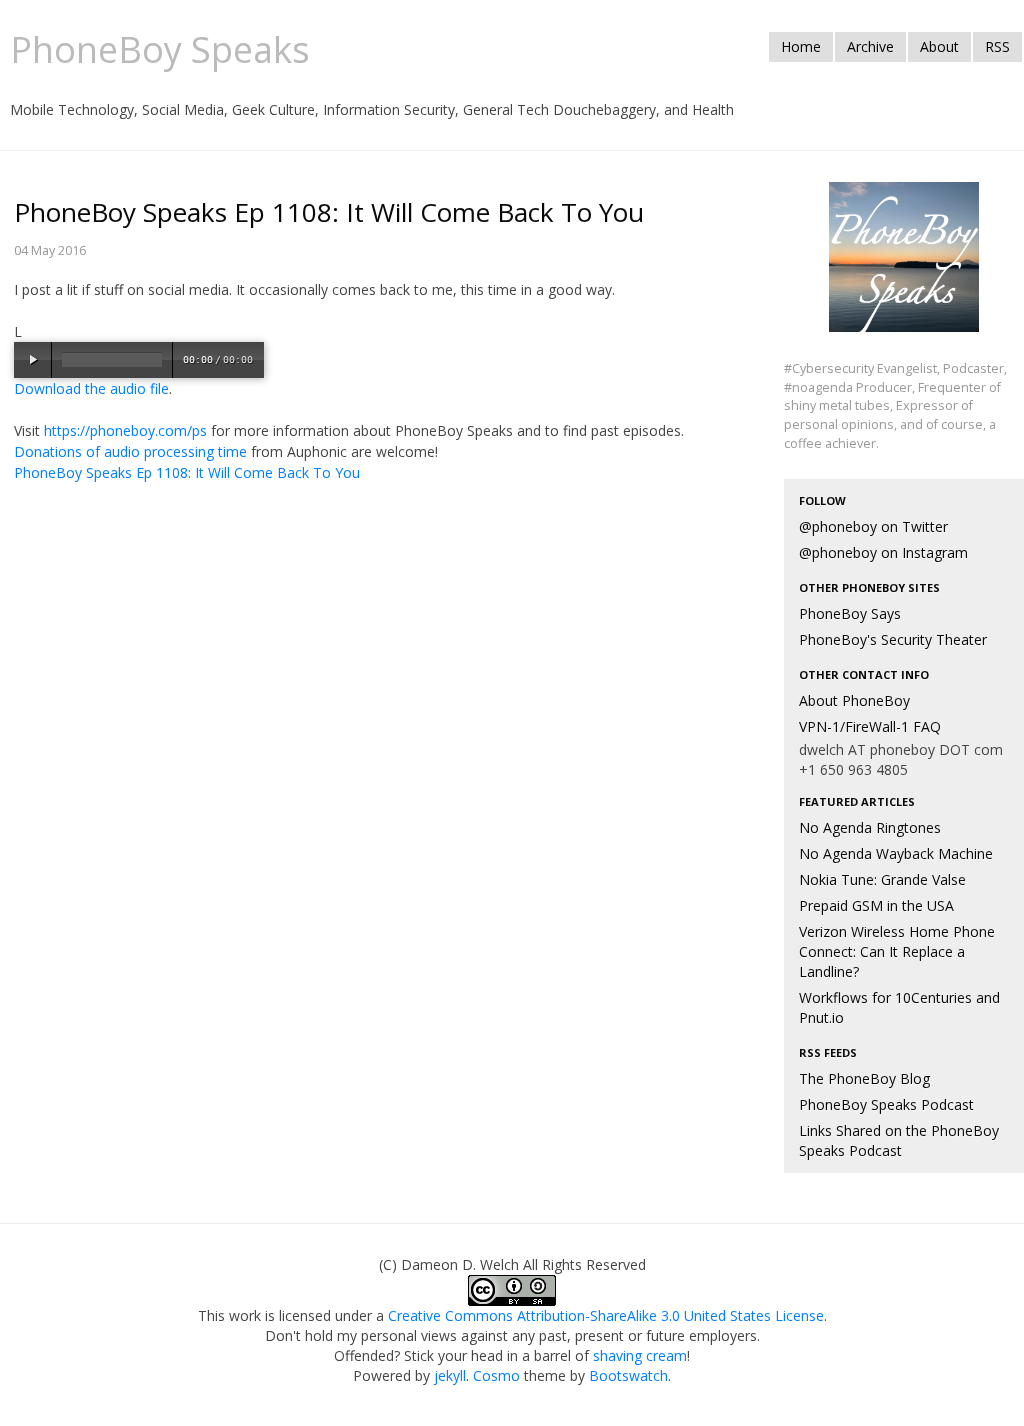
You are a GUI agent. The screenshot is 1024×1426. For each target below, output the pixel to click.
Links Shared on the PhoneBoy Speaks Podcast (899, 1140)
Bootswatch (628, 1375)
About (939, 46)
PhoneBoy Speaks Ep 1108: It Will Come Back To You (187, 472)
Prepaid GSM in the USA (876, 905)
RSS (997, 46)
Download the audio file (91, 388)
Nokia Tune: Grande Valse (882, 879)
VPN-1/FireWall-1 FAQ (870, 726)
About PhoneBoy (854, 700)
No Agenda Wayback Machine (896, 853)
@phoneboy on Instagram (883, 552)
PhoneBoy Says (850, 613)
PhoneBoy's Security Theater (893, 639)
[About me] (904, 268)
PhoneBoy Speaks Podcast (886, 1104)
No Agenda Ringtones (870, 827)
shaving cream (640, 1355)
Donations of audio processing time (130, 451)
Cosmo (496, 1375)
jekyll (450, 1375)
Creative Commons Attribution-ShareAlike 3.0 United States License (606, 1315)
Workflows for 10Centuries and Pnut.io (899, 1007)
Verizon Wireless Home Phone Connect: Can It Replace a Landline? (897, 951)
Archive (870, 46)
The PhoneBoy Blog (864, 1078)
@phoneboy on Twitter (873, 526)
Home (801, 46)
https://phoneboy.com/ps (125, 430)
